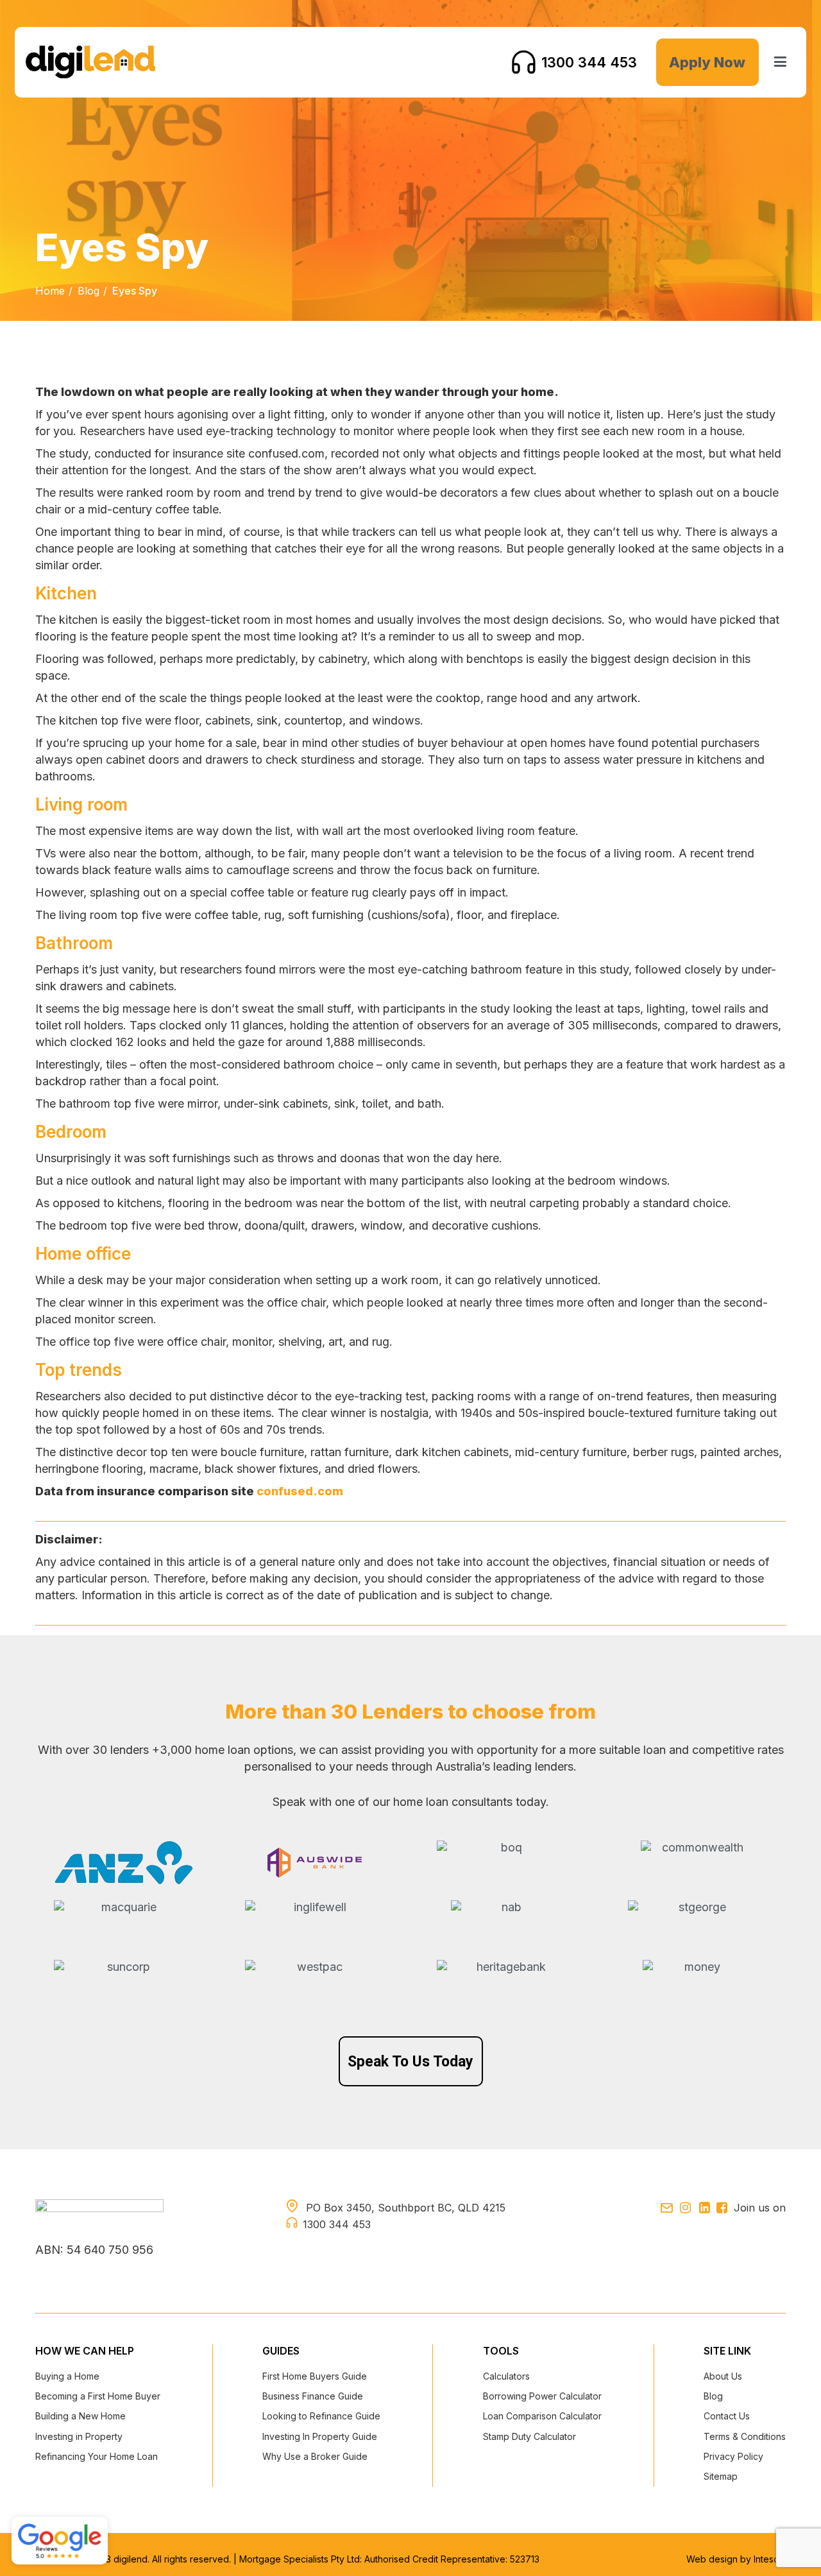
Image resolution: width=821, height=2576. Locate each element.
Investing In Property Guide (320, 2436)
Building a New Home (80, 2416)
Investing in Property (79, 2436)
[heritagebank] (506, 1971)
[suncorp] (123, 1980)
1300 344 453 (589, 62)
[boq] (506, 1860)
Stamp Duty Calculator (529, 2436)
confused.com (300, 1491)
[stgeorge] (698, 1921)
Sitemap (721, 2476)
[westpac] (315, 1975)
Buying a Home (67, 2376)
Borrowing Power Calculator (542, 2396)
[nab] (506, 1923)
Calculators (506, 2376)
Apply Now (707, 62)
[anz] (123, 1863)
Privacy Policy (733, 2456)
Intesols (770, 2559)
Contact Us (727, 2416)
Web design (713, 2559)
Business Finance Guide (313, 2396)
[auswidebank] (315, 1863)
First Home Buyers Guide (315, 2376)
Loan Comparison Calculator (542, 2416)
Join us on (760, 2208)
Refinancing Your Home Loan (97, 2456)
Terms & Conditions (745, 2436)
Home (50, 291)
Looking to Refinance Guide (321, 2416)
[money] (698, 1982)
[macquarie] (123, 1914)
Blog (89, 291)
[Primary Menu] (781, 62)
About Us (723, 2376)
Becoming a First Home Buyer (98, 2396)
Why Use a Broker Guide (315, 2456)
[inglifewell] (315, 1920)
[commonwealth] (698, 1863)
